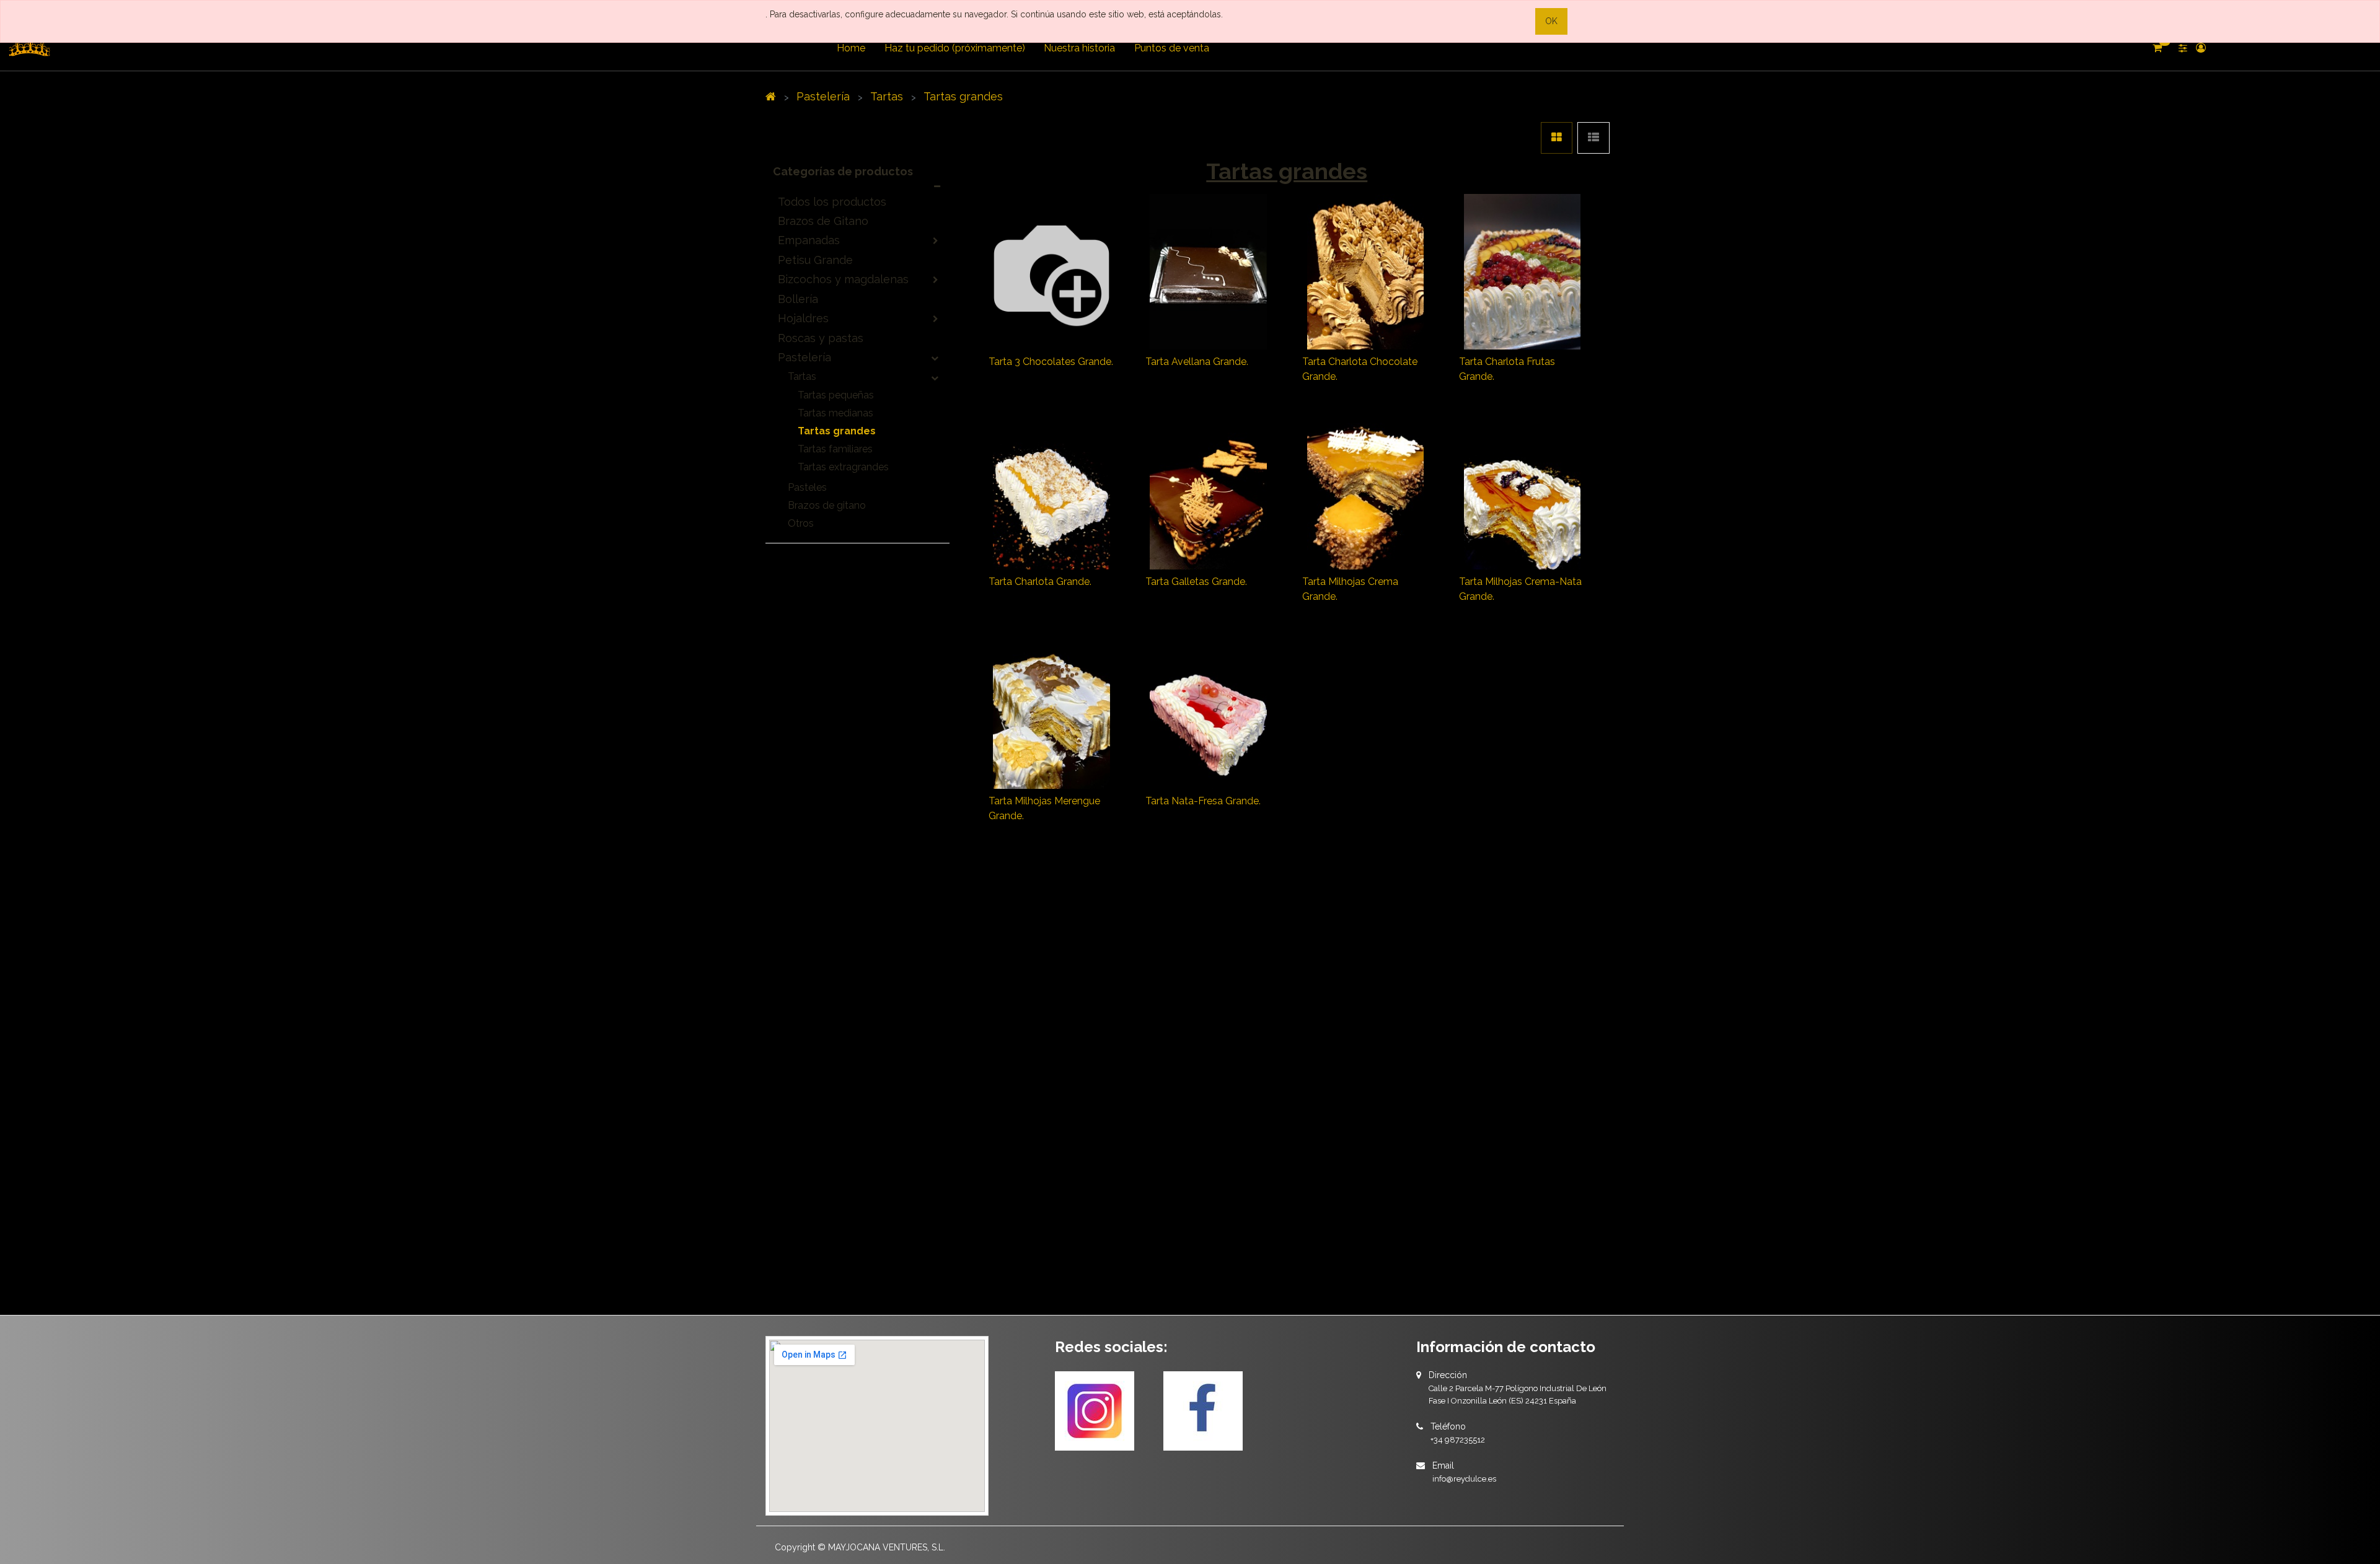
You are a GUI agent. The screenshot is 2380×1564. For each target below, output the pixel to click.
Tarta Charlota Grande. (1040, 582)
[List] (1593, 138)
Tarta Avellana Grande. (1197, 362)
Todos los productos (832, 202)
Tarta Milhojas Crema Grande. (1350, 589)
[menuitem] (851, 48)
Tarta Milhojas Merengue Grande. (1044, 808)
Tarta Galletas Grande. (1196, 582)
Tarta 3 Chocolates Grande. (1051, 362)
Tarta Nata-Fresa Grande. (1203, 801)
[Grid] (1557, 138)
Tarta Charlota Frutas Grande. (1507, 369)
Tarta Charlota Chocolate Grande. (1360, 369)
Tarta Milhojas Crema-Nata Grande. (1520, 589)
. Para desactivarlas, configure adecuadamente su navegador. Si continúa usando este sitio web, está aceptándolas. (994, 14)
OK (1551, 21)
